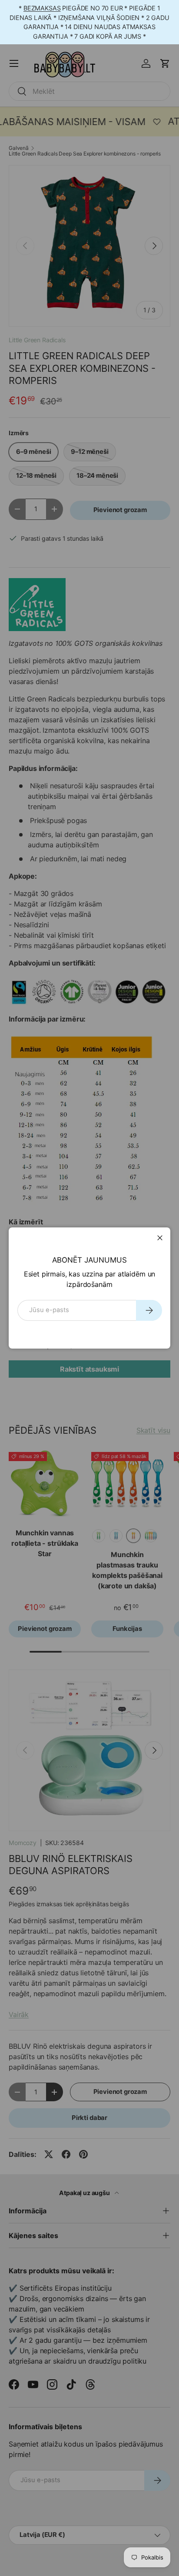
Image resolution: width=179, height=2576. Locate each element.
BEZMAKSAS (42, 8)
